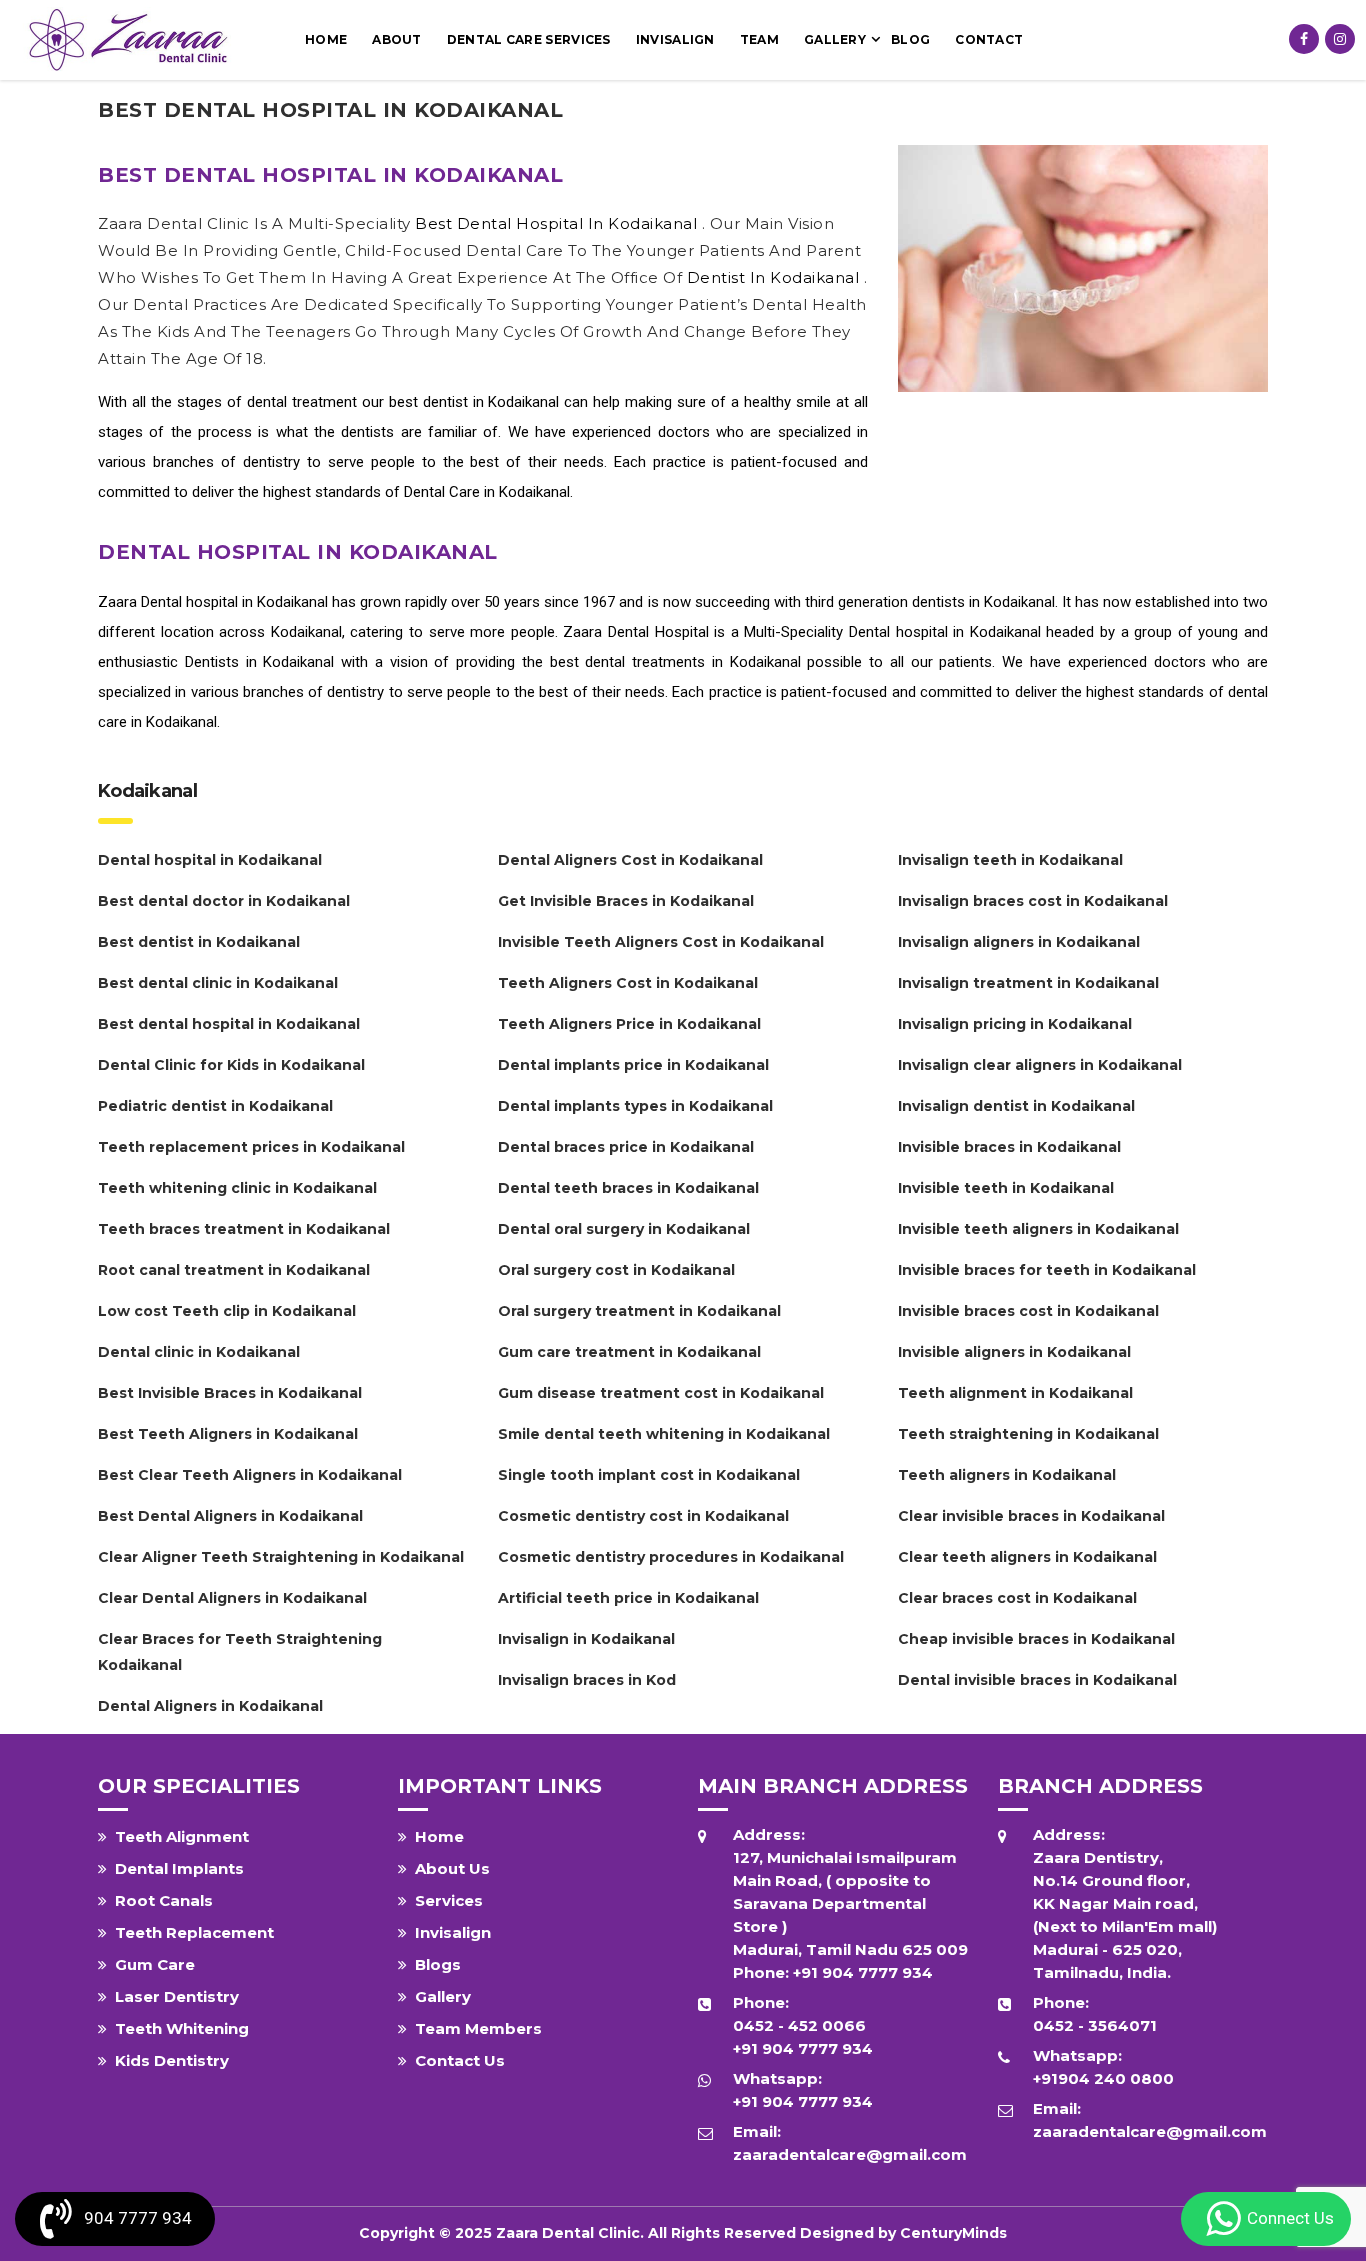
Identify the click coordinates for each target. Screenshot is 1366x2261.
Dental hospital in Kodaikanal (234, 602)
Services (449, 1900)
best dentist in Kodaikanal (477, 402)
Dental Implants (179, 1868)
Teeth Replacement (194, 1932)
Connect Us (1290, 2218)
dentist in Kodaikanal (775, 277)
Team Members (478, 2028)
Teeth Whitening (182, 2028)
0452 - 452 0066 (799, 2025)
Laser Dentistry (177, 1996)
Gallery (835, 39)
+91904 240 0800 (1103, 2078)
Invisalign (675, 39)
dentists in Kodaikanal (983, 602)
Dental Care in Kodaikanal (487, 492)
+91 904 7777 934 (863, 1972)
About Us (452, 1868)
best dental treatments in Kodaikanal (675, 662)
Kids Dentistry (172, 2060)
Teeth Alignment (182, 1836)
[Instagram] (1340, 39)
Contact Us (460, 2060)
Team (759, 39)
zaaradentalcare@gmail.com (850, 2154)
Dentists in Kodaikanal (260, 662)
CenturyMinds (953, 2233)
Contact (989, 39)
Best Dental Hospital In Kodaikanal (558, 223)
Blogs (438, 1964)
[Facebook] (1304, 39)
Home (326, 39)
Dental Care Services (529, 39)
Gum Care (155, 1964)
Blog (910, 39)
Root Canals (164, 1900)
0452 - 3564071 (1095, 2025)
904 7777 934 (138, 2218)
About (397, 39)
